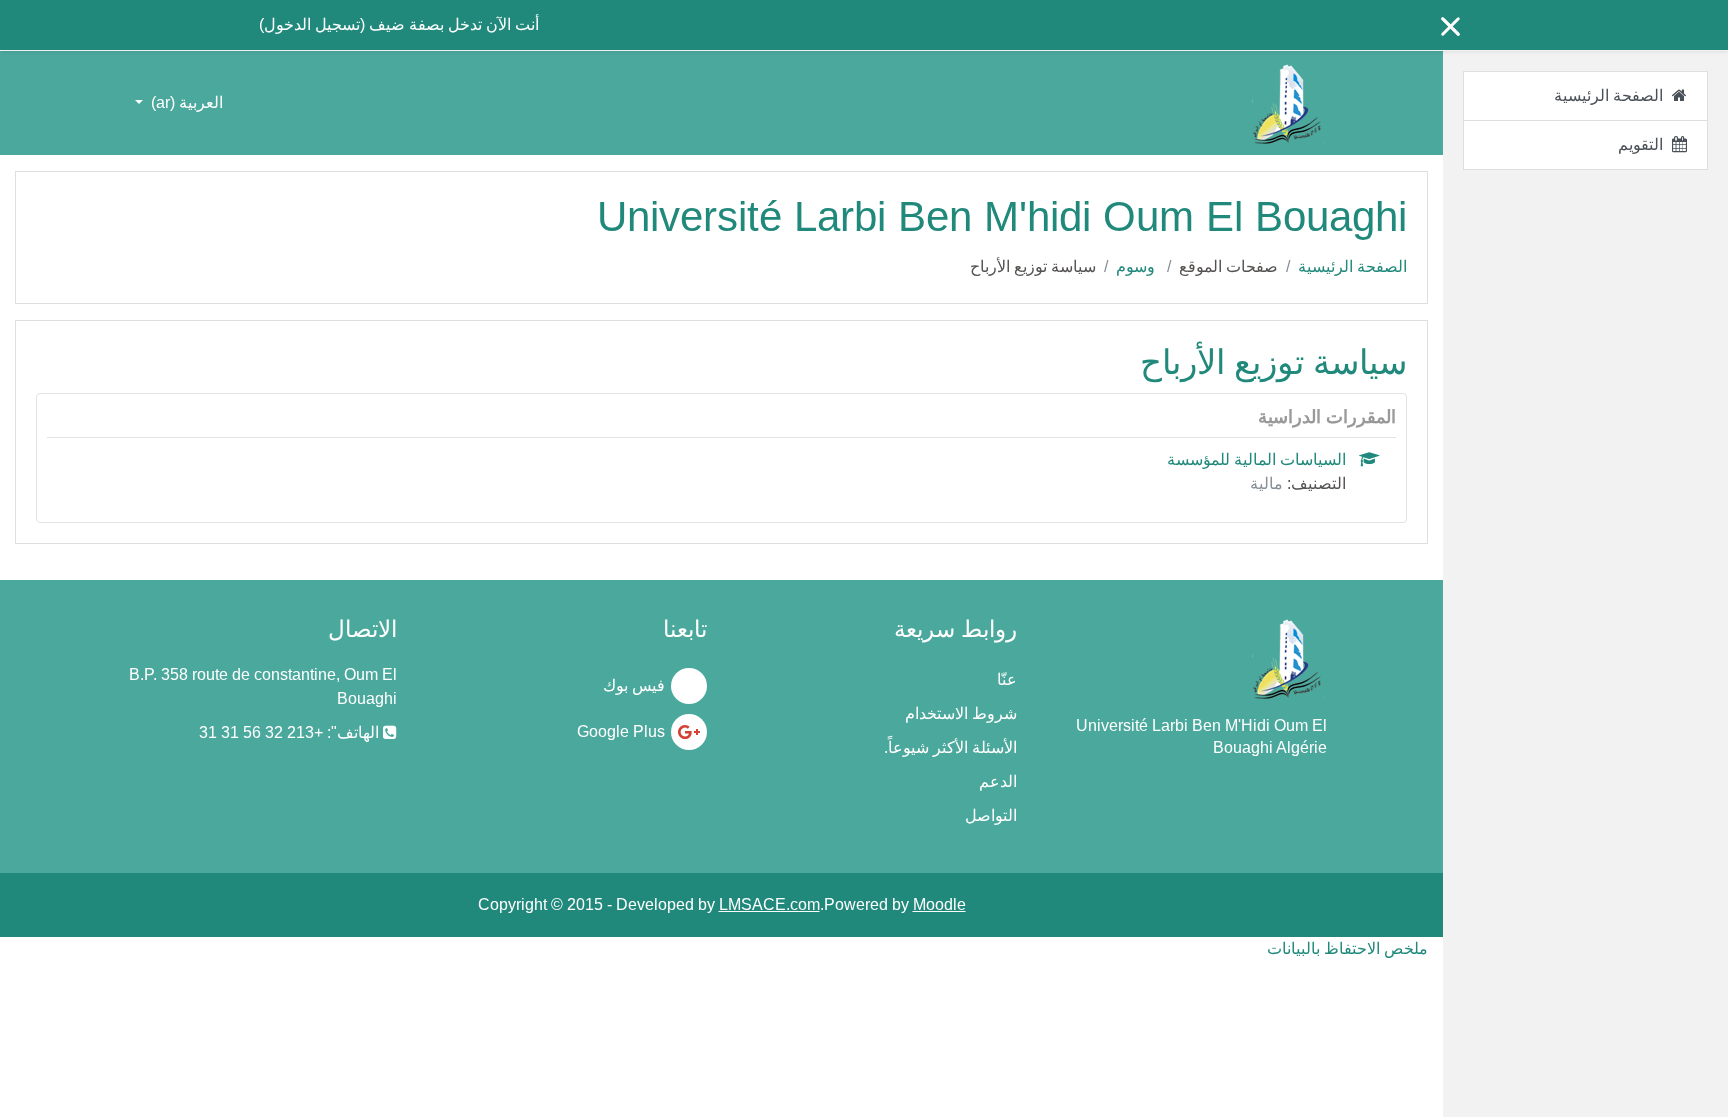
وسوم (1135, 266)
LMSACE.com (769, 904)
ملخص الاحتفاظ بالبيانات (1347, 948)
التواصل (991, 815)
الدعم (998, 781)
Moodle (939, 904)
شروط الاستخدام (961, 713)
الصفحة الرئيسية (1352, 266)
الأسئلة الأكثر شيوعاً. (950, 747)
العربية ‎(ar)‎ (185, 102)
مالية (1266, 483)
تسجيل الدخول (312, 24)
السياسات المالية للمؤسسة (1256, 459)
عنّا (1007, 679)
